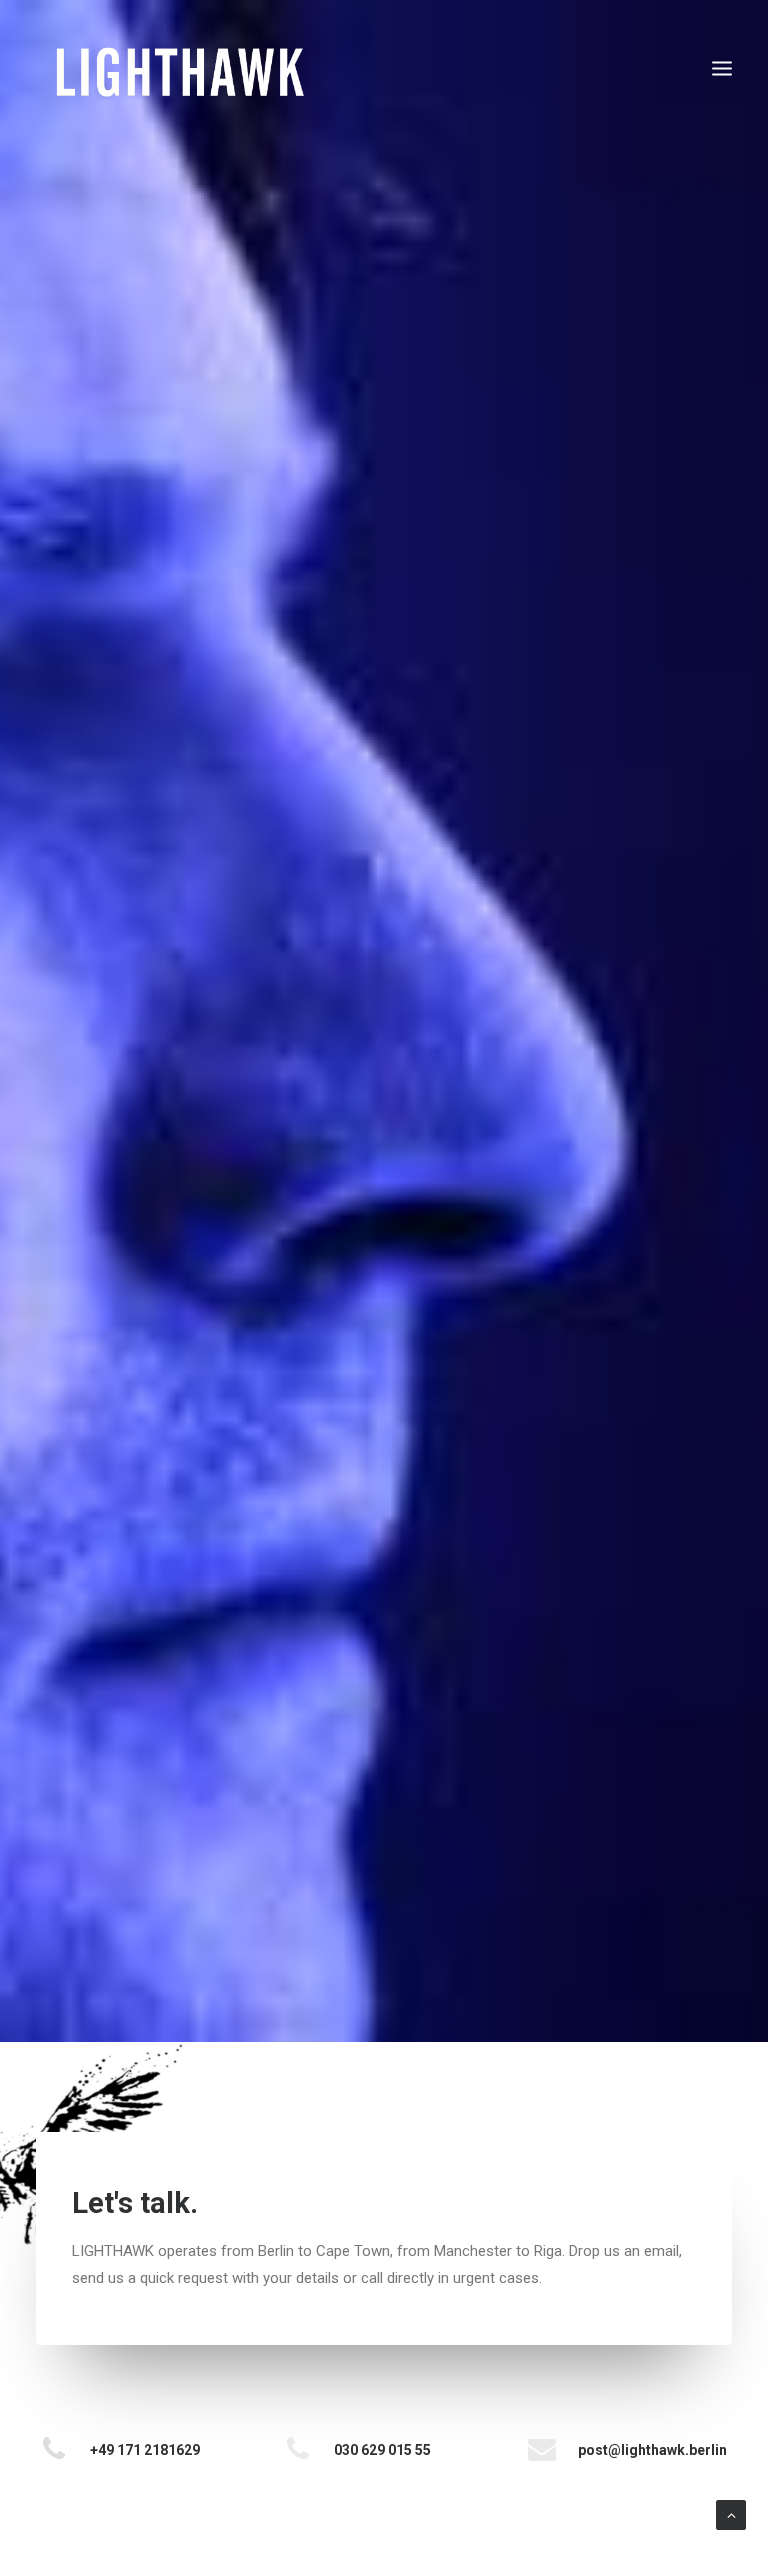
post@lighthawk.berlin (652, 2450)
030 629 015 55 (382, 2450)
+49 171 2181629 (145, 2450)
